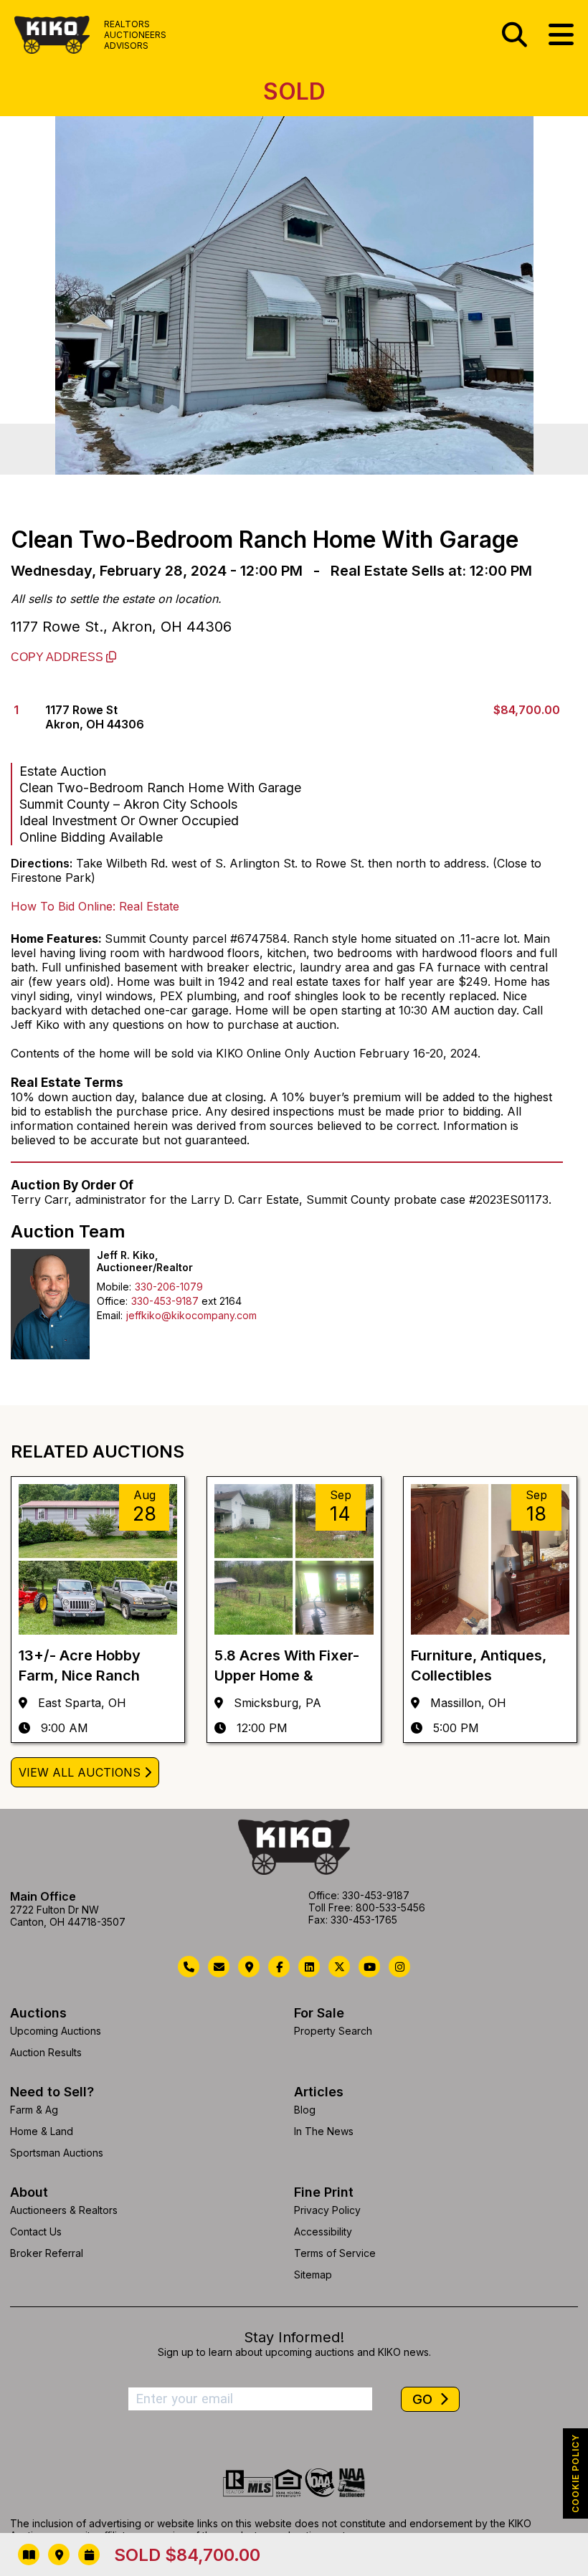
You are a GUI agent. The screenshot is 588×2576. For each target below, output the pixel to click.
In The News (324, 2131)
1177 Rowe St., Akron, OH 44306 (121, 627)
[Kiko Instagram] (399, 1967)
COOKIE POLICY (575, 2473)
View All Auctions (80, 1772)
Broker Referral (47, 2253)
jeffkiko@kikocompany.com (191, 1315)
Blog (305, 2110)
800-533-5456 (390, 1907)
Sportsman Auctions (57, 2153)
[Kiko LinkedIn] (309, 1967)
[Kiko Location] (249, 1967)
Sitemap (313, 2275)
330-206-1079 (169, 1287)
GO (424, 2399)
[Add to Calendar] (89, 2554)
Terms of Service (335, 2253)
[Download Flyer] (29, 2554)
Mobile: (114, 1287)
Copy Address (58, 657)
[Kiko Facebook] (279, 1967)
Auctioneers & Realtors (64, 2210)
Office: (112, 1301)
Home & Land (42, 2131)
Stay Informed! (294, 2337)
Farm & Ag (34, 2110)
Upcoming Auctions (56, 2031)
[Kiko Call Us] (189, 1967)
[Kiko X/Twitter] (339, 1967)
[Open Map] (59, 2554)
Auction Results (46, 2052)
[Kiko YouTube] (369, 1967)
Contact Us (36, 2232)
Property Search (333, 2031)
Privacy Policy (327, 2210)
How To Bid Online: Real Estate (95, 906)
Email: (110, 1315)
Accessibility (323, 2232)
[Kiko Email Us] (219, 1967)
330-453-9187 (165, 1301)
